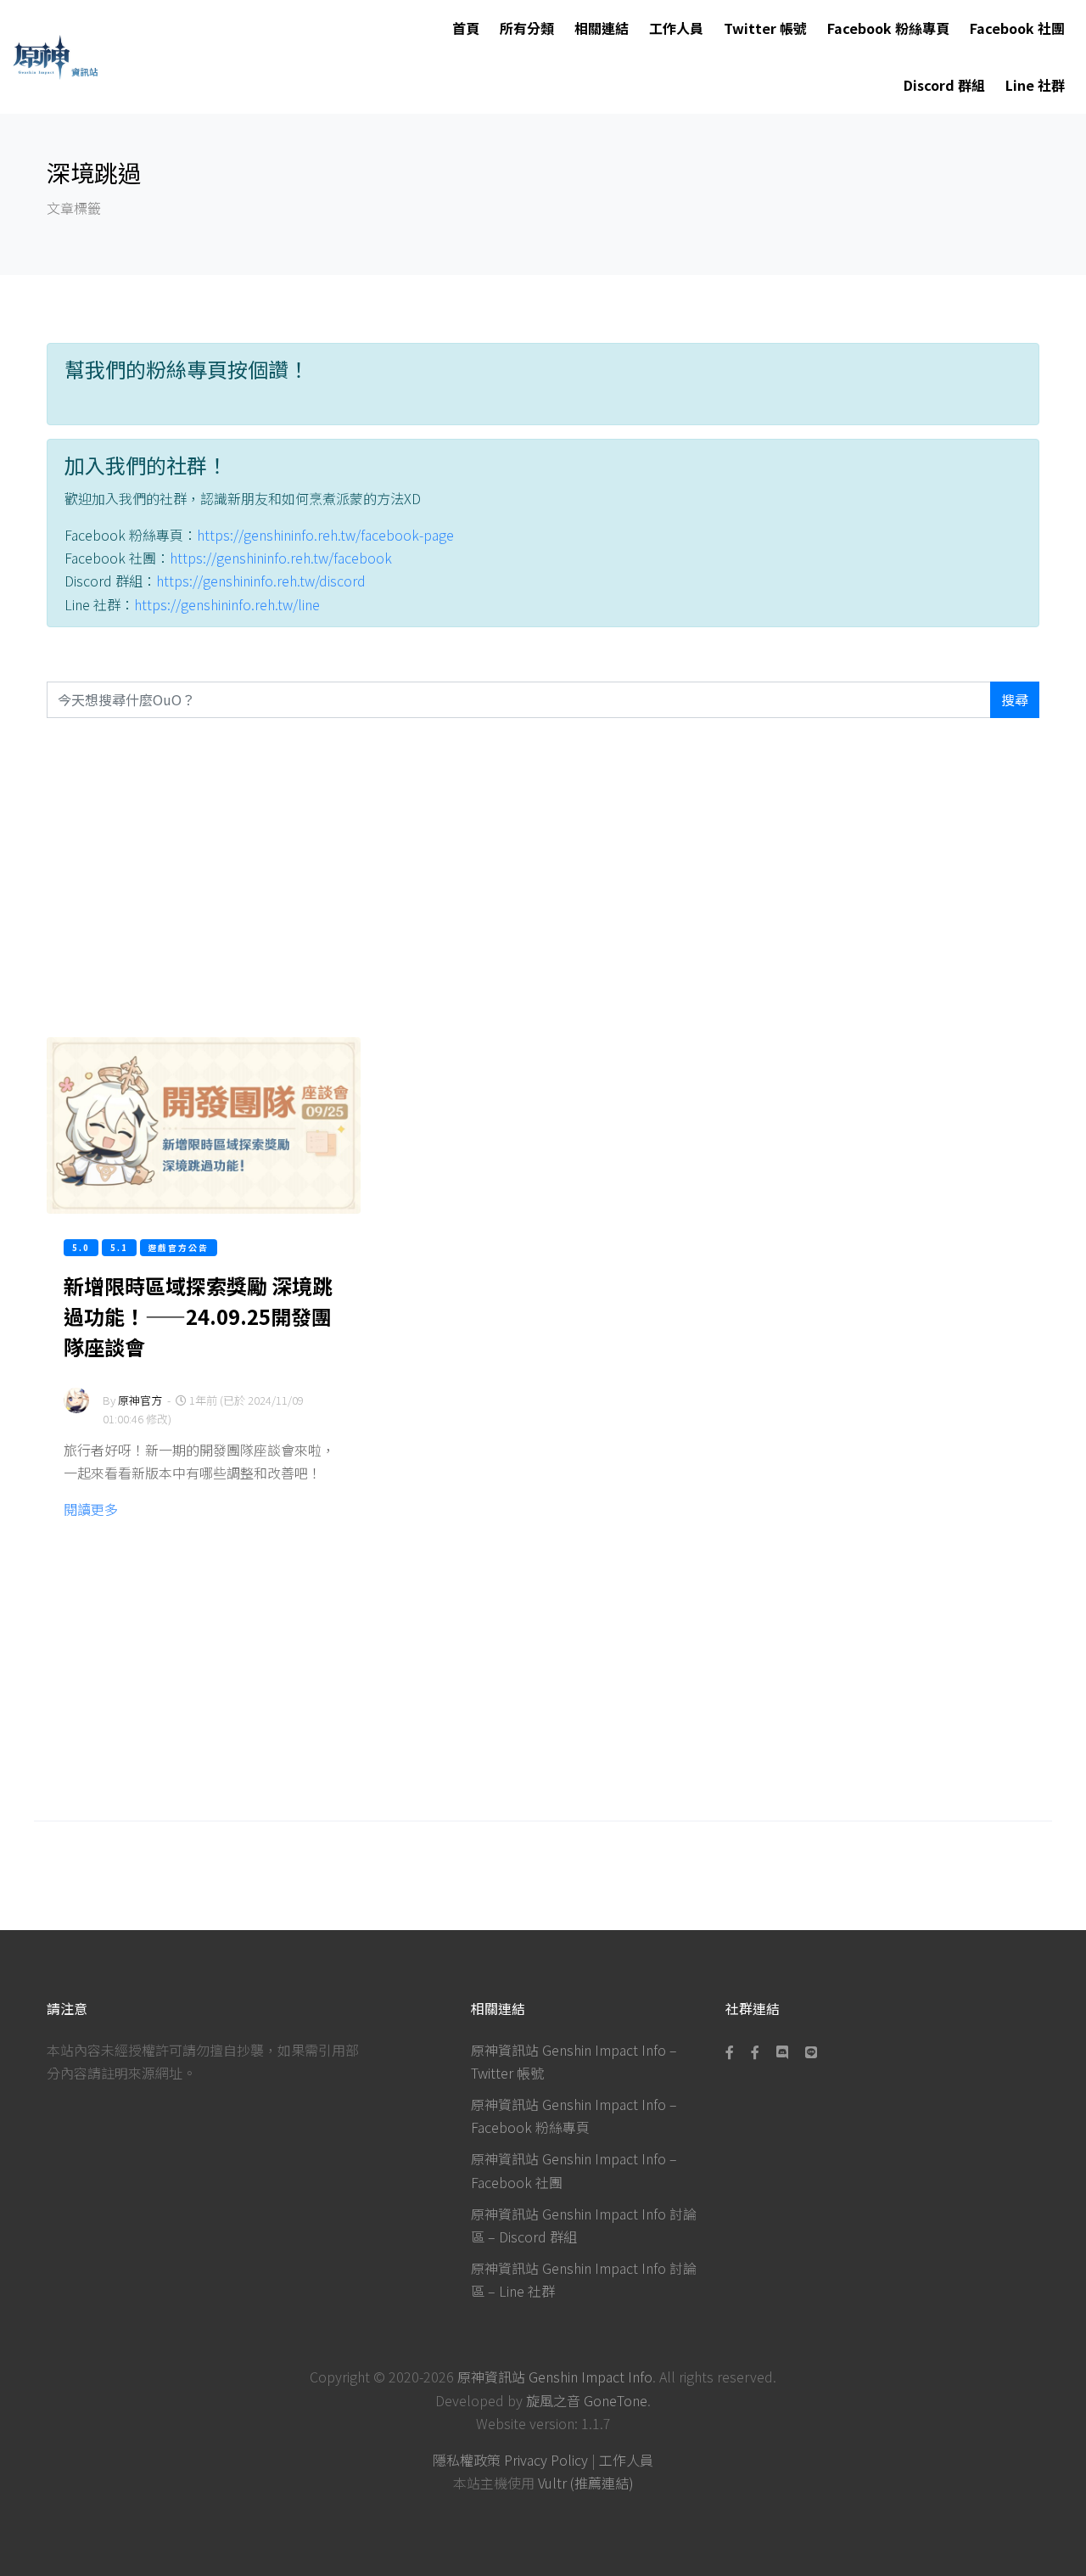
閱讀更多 (91, 1509)
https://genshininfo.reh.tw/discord (261, 581)
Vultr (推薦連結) (586, 2483)
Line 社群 (1035, 85)
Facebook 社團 (1017, 28)
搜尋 (1015, 699)
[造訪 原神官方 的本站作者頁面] (76, 1412)
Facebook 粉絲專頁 (888, 28)
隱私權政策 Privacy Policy (510, 2460)
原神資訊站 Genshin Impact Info (555, 2377)
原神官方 (140, 1400)
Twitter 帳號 (765, 28)
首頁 (466, 28)
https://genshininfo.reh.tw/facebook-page (325, 535)
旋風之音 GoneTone (587, 2400)
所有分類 (527, 28)
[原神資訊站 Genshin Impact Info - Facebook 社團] (755, 2051)
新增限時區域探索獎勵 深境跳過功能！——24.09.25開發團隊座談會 (198, 1316)
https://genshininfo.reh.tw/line (227, 604)
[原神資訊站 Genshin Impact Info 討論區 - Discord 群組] (782, 2051)
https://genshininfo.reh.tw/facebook (281, 558)
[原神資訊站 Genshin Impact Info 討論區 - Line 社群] (811, 2051)
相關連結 (602, 28)
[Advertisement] (543, 878)
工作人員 (676, 28)
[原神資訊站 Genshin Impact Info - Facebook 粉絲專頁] (733, 2051)
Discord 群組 (944, 85)
